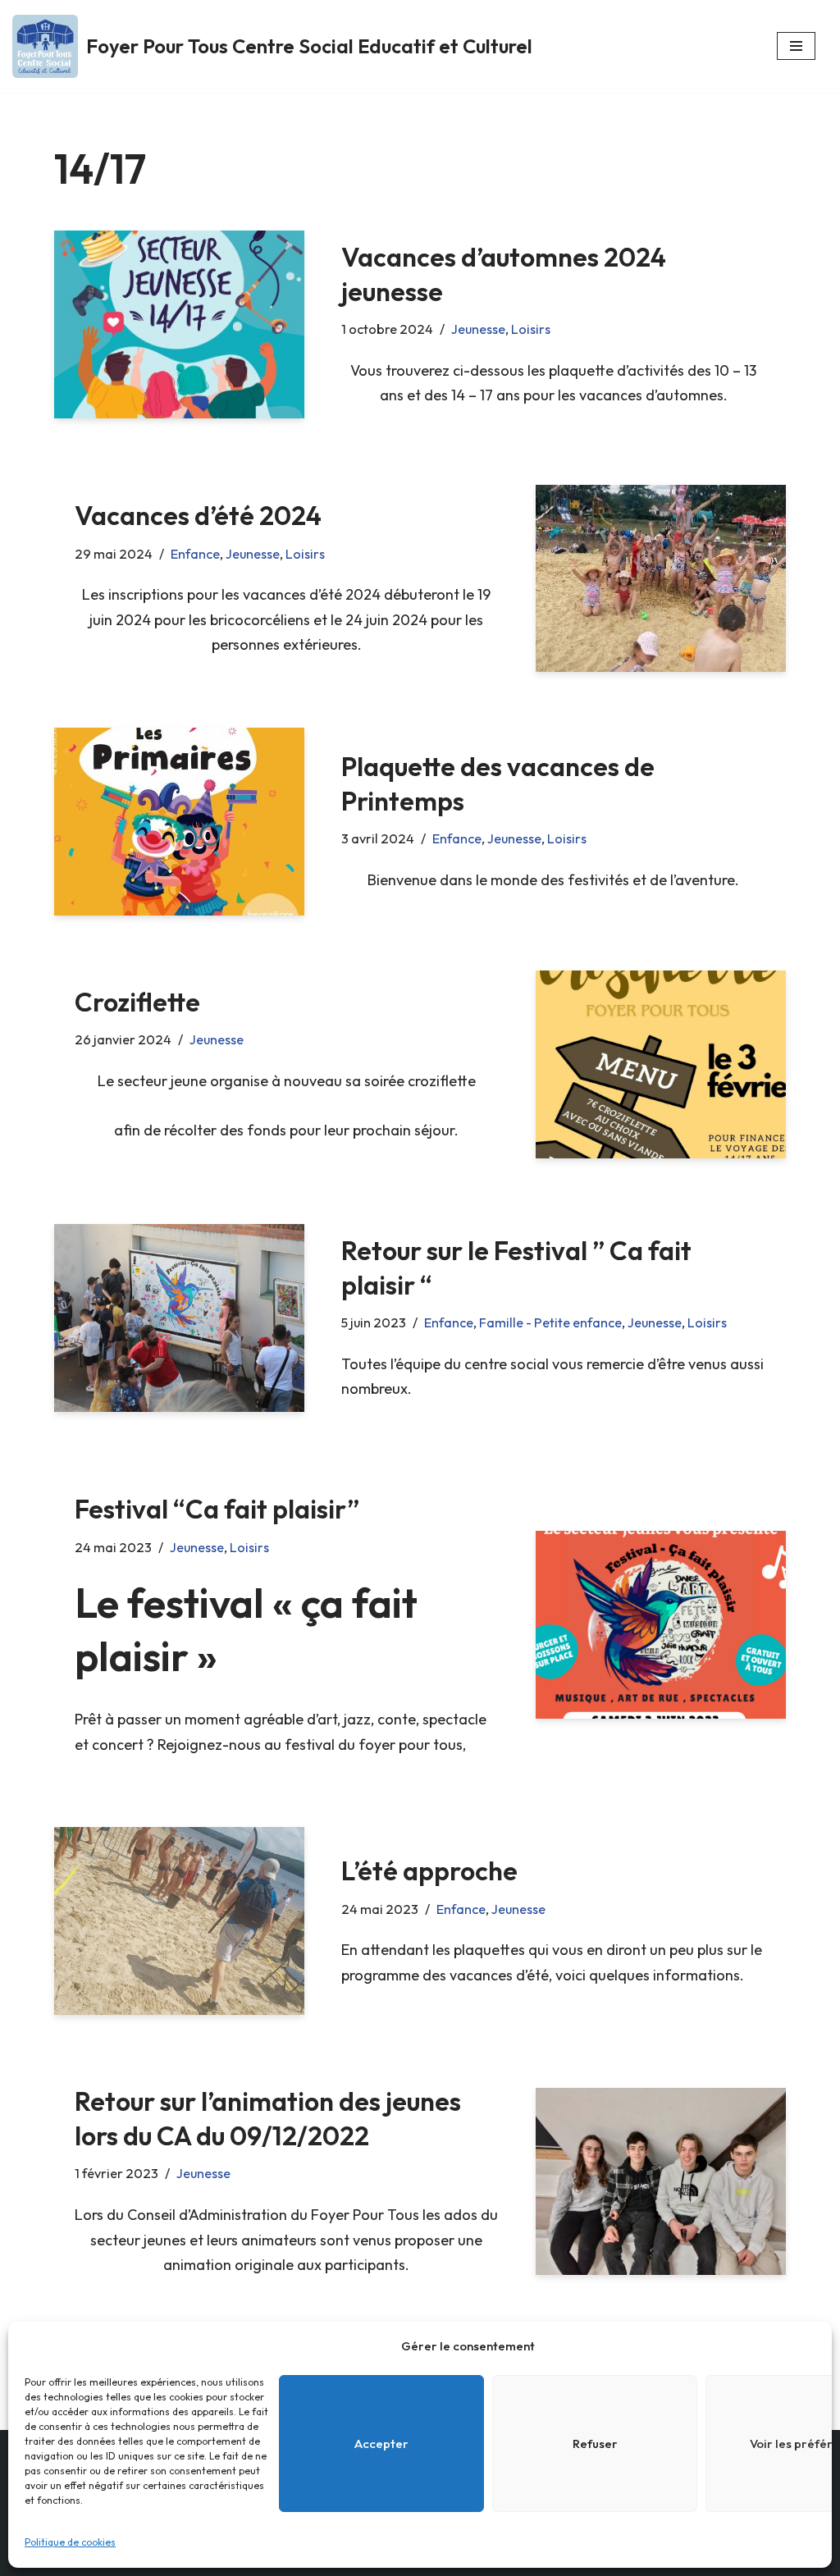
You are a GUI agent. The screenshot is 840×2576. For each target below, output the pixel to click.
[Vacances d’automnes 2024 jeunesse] (179, 324)
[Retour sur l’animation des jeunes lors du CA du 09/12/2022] (661, 2182)
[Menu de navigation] (796, 46)
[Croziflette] (661, 1064)
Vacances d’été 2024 (198, 515)
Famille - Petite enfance (550, 1322)
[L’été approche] (179, 1921)
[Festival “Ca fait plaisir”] (661, 1625)
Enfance (195, 554)
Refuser (595, 2444)
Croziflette (137, 1002)
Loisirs (531, 329)
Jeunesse (478, 329)
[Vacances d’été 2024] (661, 579)
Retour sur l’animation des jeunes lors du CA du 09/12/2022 (268, 2118)
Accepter (381, 2444)
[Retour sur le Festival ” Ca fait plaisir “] (179, 1318)
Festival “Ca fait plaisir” (217, 1509)
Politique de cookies (70, 2542)
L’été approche (429, 1870)
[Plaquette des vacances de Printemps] (179, 822)
